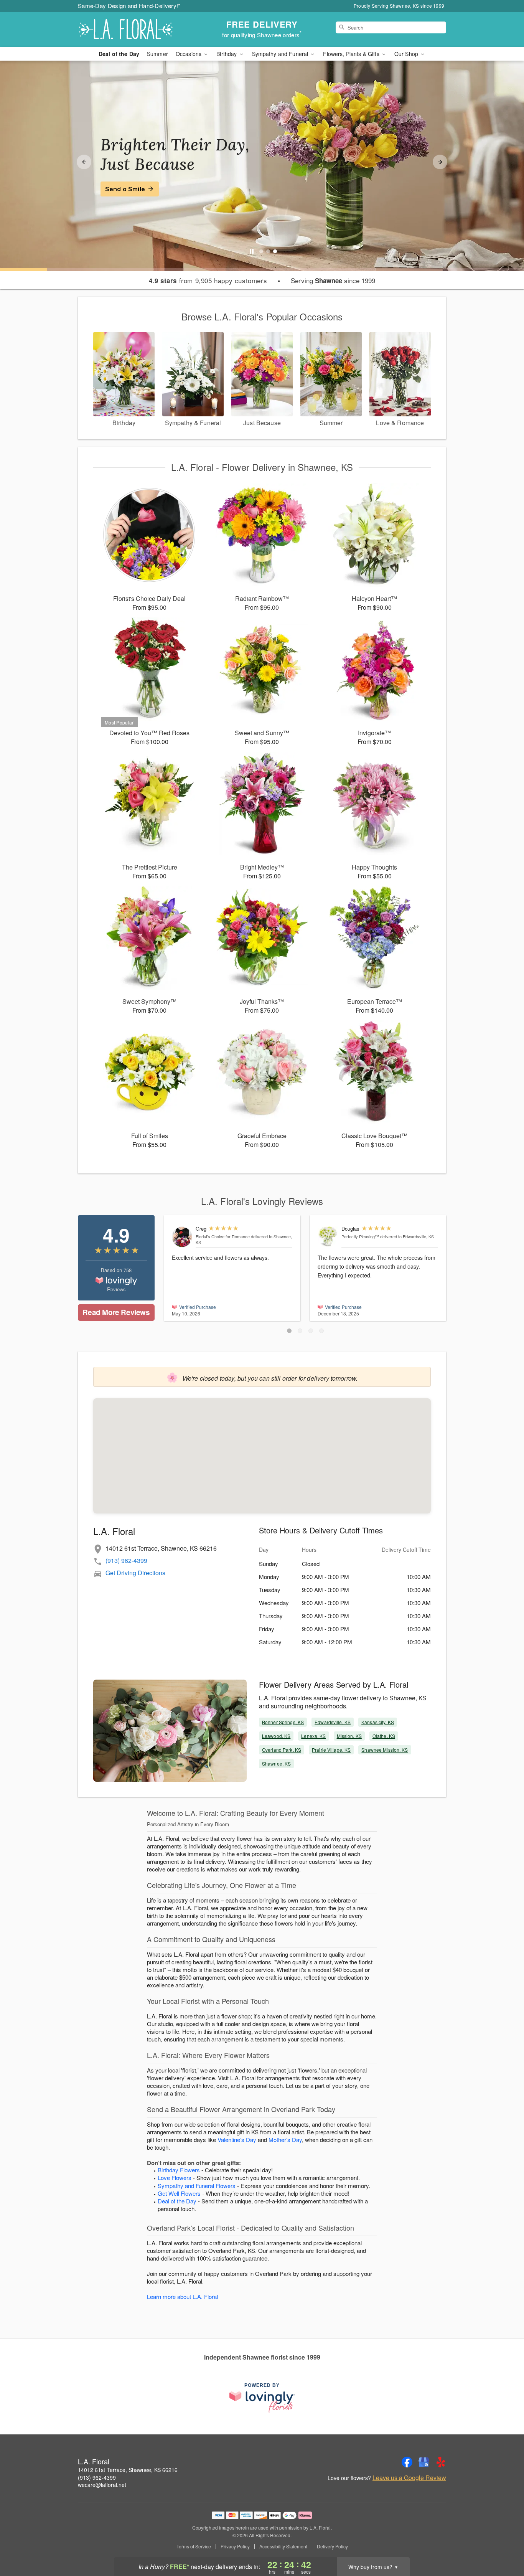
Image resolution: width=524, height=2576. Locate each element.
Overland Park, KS (282, 1750)
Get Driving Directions (135, 1573)
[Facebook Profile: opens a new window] (407, 2462)
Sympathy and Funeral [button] (281, 54)
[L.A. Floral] (133, 30)
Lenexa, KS (313, 1736)
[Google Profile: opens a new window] (424, 2462)
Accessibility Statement (283, 2546)
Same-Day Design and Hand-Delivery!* (129, 6)
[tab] (261, 251)
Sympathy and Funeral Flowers (197, 2186)
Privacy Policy (235, 2546)
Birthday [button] (227, 54)
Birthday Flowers (179, 2170)
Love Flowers (175, 2177)
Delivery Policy (332, 2546)
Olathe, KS (384, 1736)
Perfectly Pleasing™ (360, 1236)
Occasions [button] (189, 54)
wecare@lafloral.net (102, 2485)
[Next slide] (440, 162)
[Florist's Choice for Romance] (182, 1237)
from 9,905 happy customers (208, 281)
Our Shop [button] (407, 54)
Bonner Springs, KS (283, 1722)
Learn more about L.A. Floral (182, 2296)
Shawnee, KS (276, 1763)
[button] (289, 1331)
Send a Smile (125, 189)
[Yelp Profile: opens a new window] (441, 2462)
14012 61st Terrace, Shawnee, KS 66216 (128, 2470)
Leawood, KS (276, 1736)
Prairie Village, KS (331, 1750)
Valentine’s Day (237, 2140)
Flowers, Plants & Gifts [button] (352, 54)
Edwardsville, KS (333, 1722)
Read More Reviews (116, 1312)
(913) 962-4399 (126, 1560)
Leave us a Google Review (409, 2478)
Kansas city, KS (378, 1722)
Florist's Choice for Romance (223, 1236)
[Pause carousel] (252, 251)
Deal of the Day (119, 54)
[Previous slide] (84, 162)
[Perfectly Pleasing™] (328, 1236)
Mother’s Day (285, 2140)
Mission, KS (349, 1736)
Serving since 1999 (333, 281)
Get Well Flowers (179, 2193)
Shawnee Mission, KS (385, 1750)
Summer (157, 54)
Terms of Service (194, 2546)
